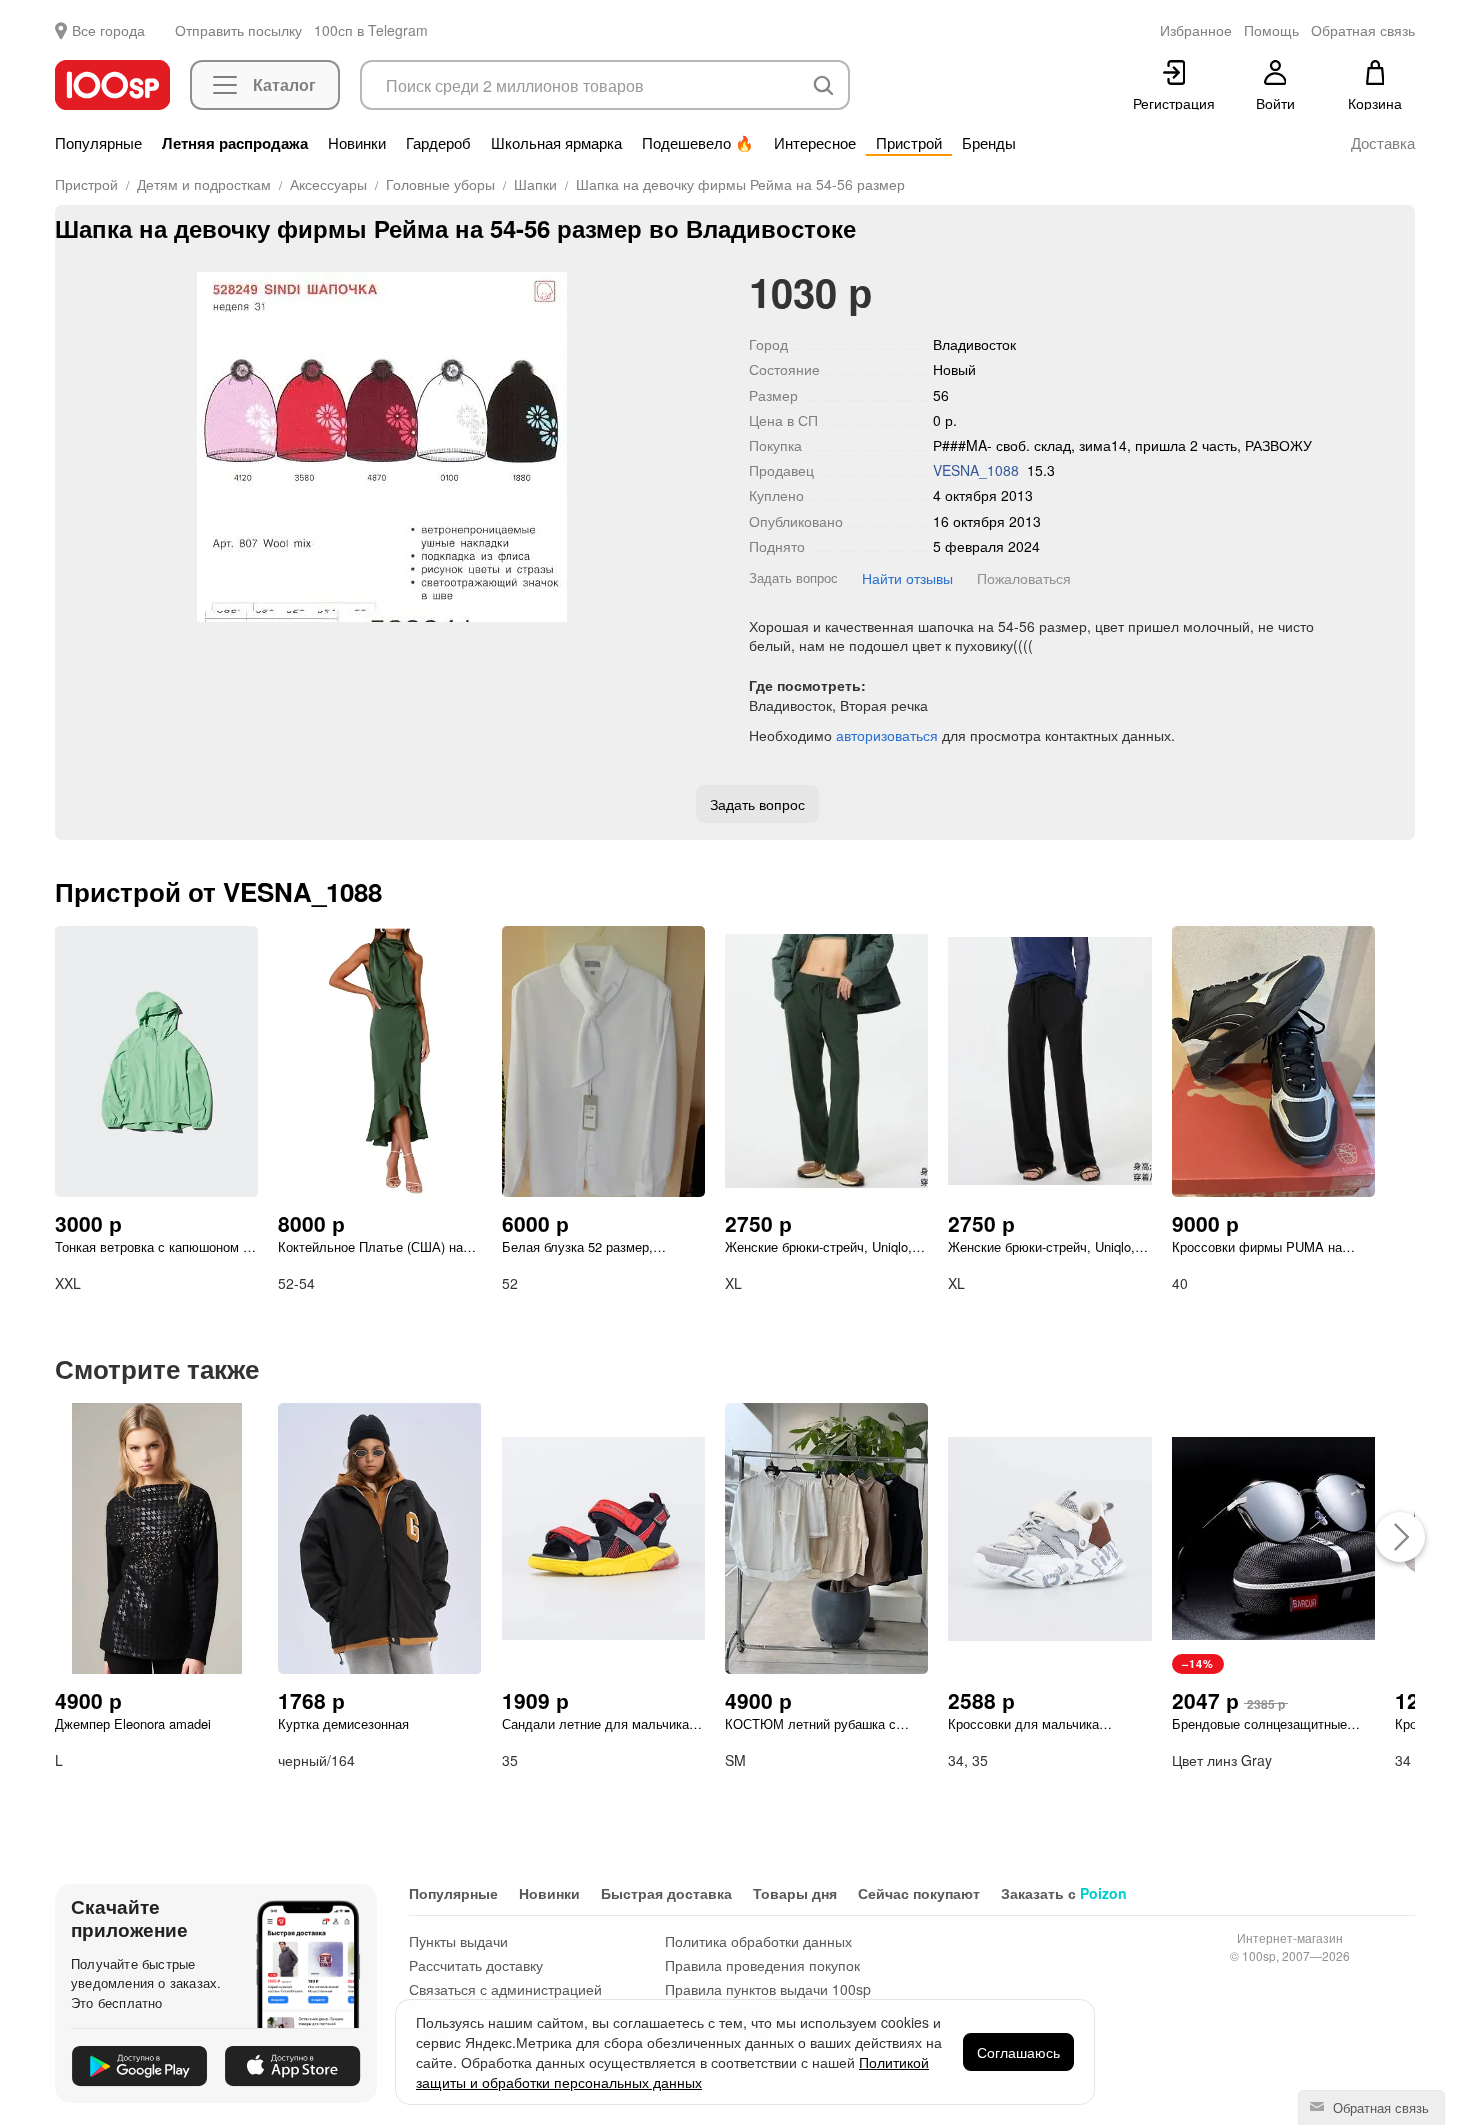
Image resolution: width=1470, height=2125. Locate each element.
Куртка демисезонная (343, 1724)
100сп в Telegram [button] (371, 30)
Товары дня (795, 1893)
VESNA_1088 (976, 470)
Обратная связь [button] (1363, 30)
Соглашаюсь (1018, 2052)
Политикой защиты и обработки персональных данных (672, 2072)
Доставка (1383, 143)
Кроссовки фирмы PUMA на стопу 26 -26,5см (1257, 1247)
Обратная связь (1379, 2107)
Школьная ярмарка (556, 143)
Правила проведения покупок (762, 1965)
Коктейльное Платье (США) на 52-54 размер (370, 1247)
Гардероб (438, 143)
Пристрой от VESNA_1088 (218, 891)
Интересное (815, 143)
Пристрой (909, 143)
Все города (108, 30)
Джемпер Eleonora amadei (133, 1724)
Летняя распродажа (235, 143)
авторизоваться (887, 735)
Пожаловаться (1024, 578)
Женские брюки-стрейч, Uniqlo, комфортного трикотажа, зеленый (818, 1247)
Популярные (98, 143)
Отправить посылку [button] (238, 30)
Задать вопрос (793, 577)
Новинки (357, 143)
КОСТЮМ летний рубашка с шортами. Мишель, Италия (810, 1724)
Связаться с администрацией (505, 1989)
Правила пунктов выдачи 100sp (768, 1989)
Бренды (989, 143)
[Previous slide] (70, 447)
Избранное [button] (1196, 30)
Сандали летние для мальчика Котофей (595, 1724)
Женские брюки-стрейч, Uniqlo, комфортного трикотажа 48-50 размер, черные (1041, 1247)
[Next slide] (694, 447)
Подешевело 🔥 (698, 143)
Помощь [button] (1271, 30)
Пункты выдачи (458, 1941)
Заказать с (1064, 1893)
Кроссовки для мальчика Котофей (1023, 1724)
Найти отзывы (907, 578)
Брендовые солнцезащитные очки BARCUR (1259, 1724)
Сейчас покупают (919, 1893)
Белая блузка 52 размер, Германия (577, 1247)
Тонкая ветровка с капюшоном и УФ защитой (152, 1247)
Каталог (284, 84)
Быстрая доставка (666, 1893)
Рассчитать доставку (476, 1965)
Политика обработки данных (758, 1941)
